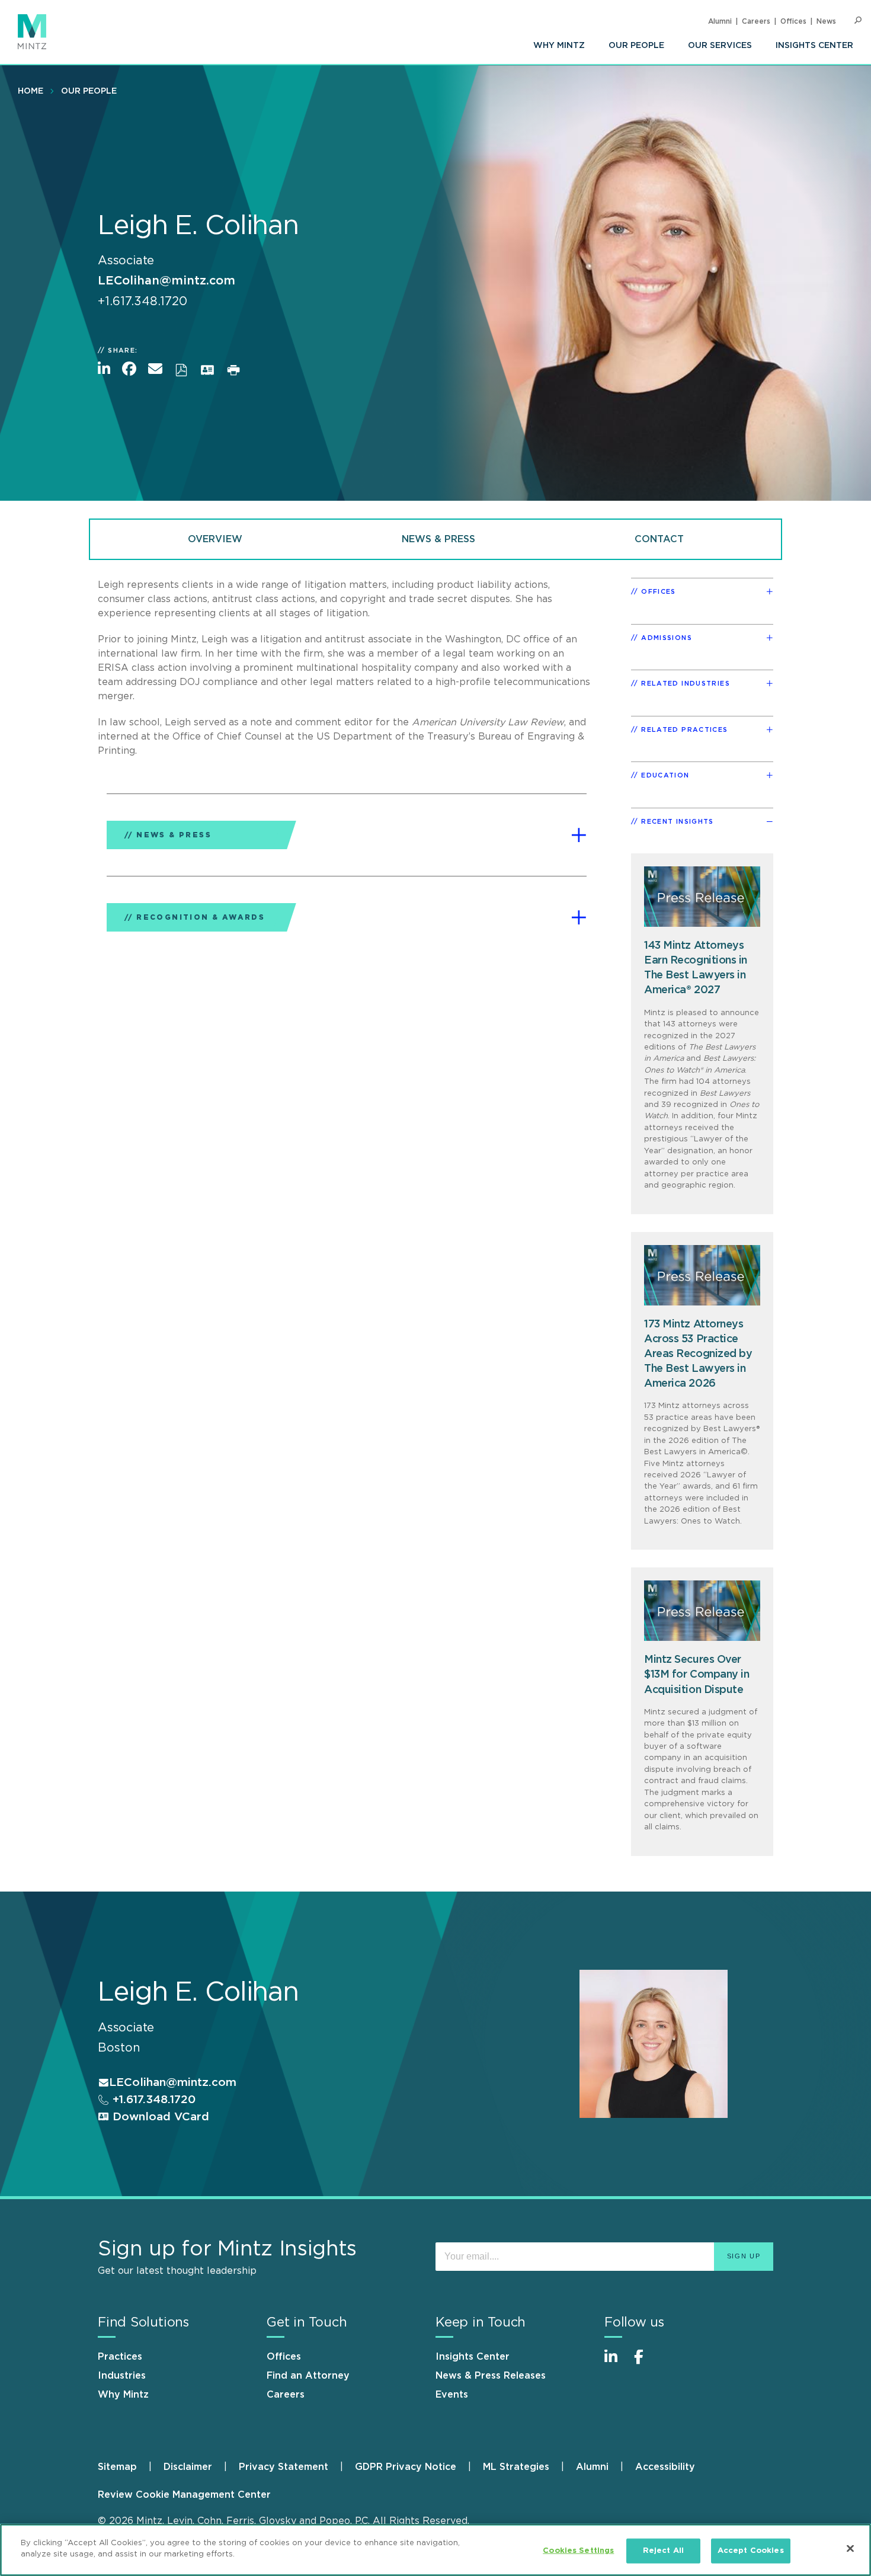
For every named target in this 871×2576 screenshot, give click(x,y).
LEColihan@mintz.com (166, 281)
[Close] (850, 2548)
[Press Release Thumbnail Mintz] (702, 897)
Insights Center (814, 46)
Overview (215, 539)
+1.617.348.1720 (152, 2100)
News (826, 21)
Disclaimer (188, 2467)
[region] (435, 2550)
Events (452, 2395)
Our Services (720, 46)
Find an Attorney (308, 2376)
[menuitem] (559, 46)
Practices (120, 2357)
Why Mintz (559, 46)
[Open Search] (858, 20)
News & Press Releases (491, 2376)
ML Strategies (516, 2467)
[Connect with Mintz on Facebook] (646, 2363)
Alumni (720, 21)
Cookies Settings (578, 2551)
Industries (122, 2376)
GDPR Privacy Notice (406, 2467)
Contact (659, 539)
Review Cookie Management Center (184, 2495)
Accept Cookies (751, 2551)
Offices (793, 21)
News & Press (438, 539)
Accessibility (665, 2467)
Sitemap (117, 2467)
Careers (756, 21)
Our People (636, 46)
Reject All (663, 2551)
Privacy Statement (284, 2467)
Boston (119, 2048)
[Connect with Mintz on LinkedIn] (616, 2363)
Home (31, 91)
